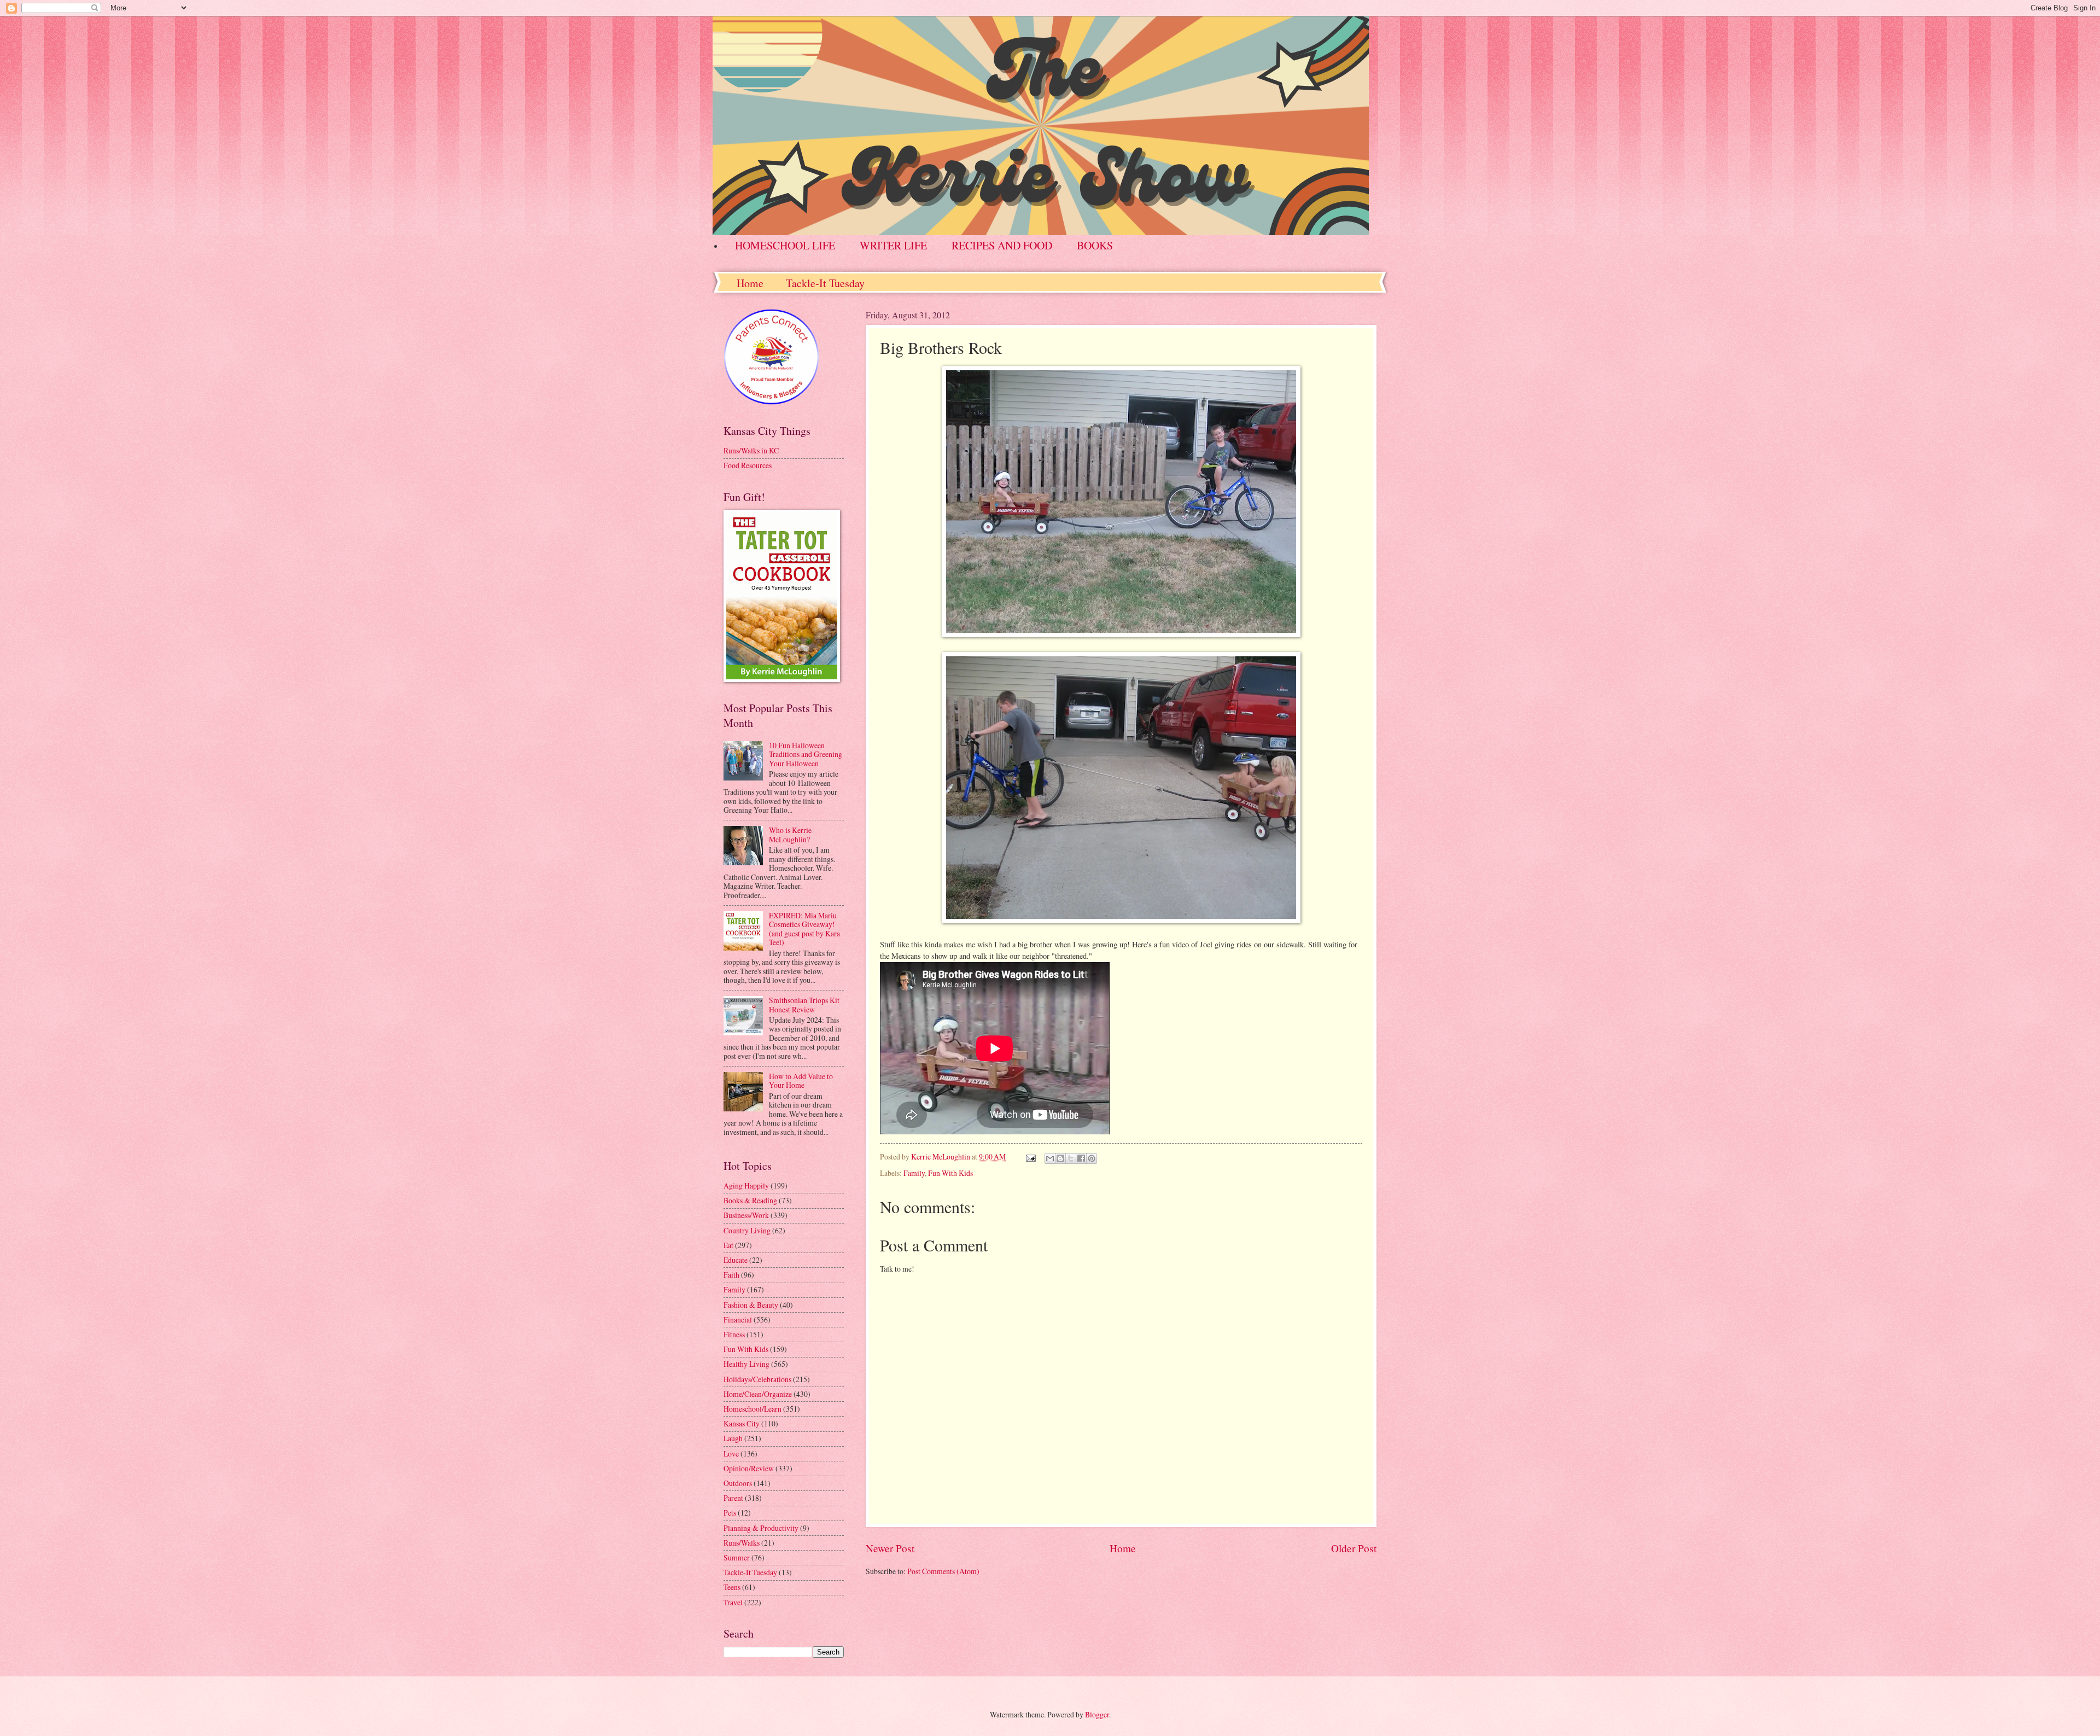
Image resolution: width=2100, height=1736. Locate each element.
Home (750, 283)
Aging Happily (746, 1186)
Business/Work (746, 1215)
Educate (736, 1260)
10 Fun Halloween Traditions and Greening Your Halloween (806, 754)
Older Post (1354, 1548)
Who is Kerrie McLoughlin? (790, 835)
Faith (731, 1275)
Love (731, 1454)
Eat (728, 1245)
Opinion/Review (749, 1468)
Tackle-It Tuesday (825, 283)
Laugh (733, 1438)
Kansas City (742, 1423)
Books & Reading (750, 1200)
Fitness (734, 1334)
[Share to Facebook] (1081, 1158)
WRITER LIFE (893, 245)
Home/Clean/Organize (758, 1394)
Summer (737, 1557)
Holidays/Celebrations (757, 1379)
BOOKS (1095, 245)
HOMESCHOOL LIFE (785, 245)
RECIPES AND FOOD (1002, 245)
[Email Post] (1030, 1157)
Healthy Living (746, 1364)
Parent (733, 1498)
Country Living (747, 1230)
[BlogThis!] (1060, 1158)
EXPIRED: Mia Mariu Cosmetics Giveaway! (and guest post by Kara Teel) (804, 929)
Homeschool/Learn (752, 1409)
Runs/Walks (742, 1543)
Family (914, 1173)
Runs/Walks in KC (751, 450)
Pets (730, 1513)
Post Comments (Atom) (943, 1571)
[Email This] (1050, 1158)
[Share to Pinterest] (1092, 1158)
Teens (732, 1587)
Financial (738, 1320)
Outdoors (738, 1483)
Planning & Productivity (761, 1528)
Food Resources (748, 465)
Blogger (1097, 1714)
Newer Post (890, 1548)
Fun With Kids (950, 1173)
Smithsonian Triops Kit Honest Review (804, 1005)
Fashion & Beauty (751, 1305)
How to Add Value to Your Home (801, 1081)
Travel (733, 1602)
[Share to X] (1071, 1158)
